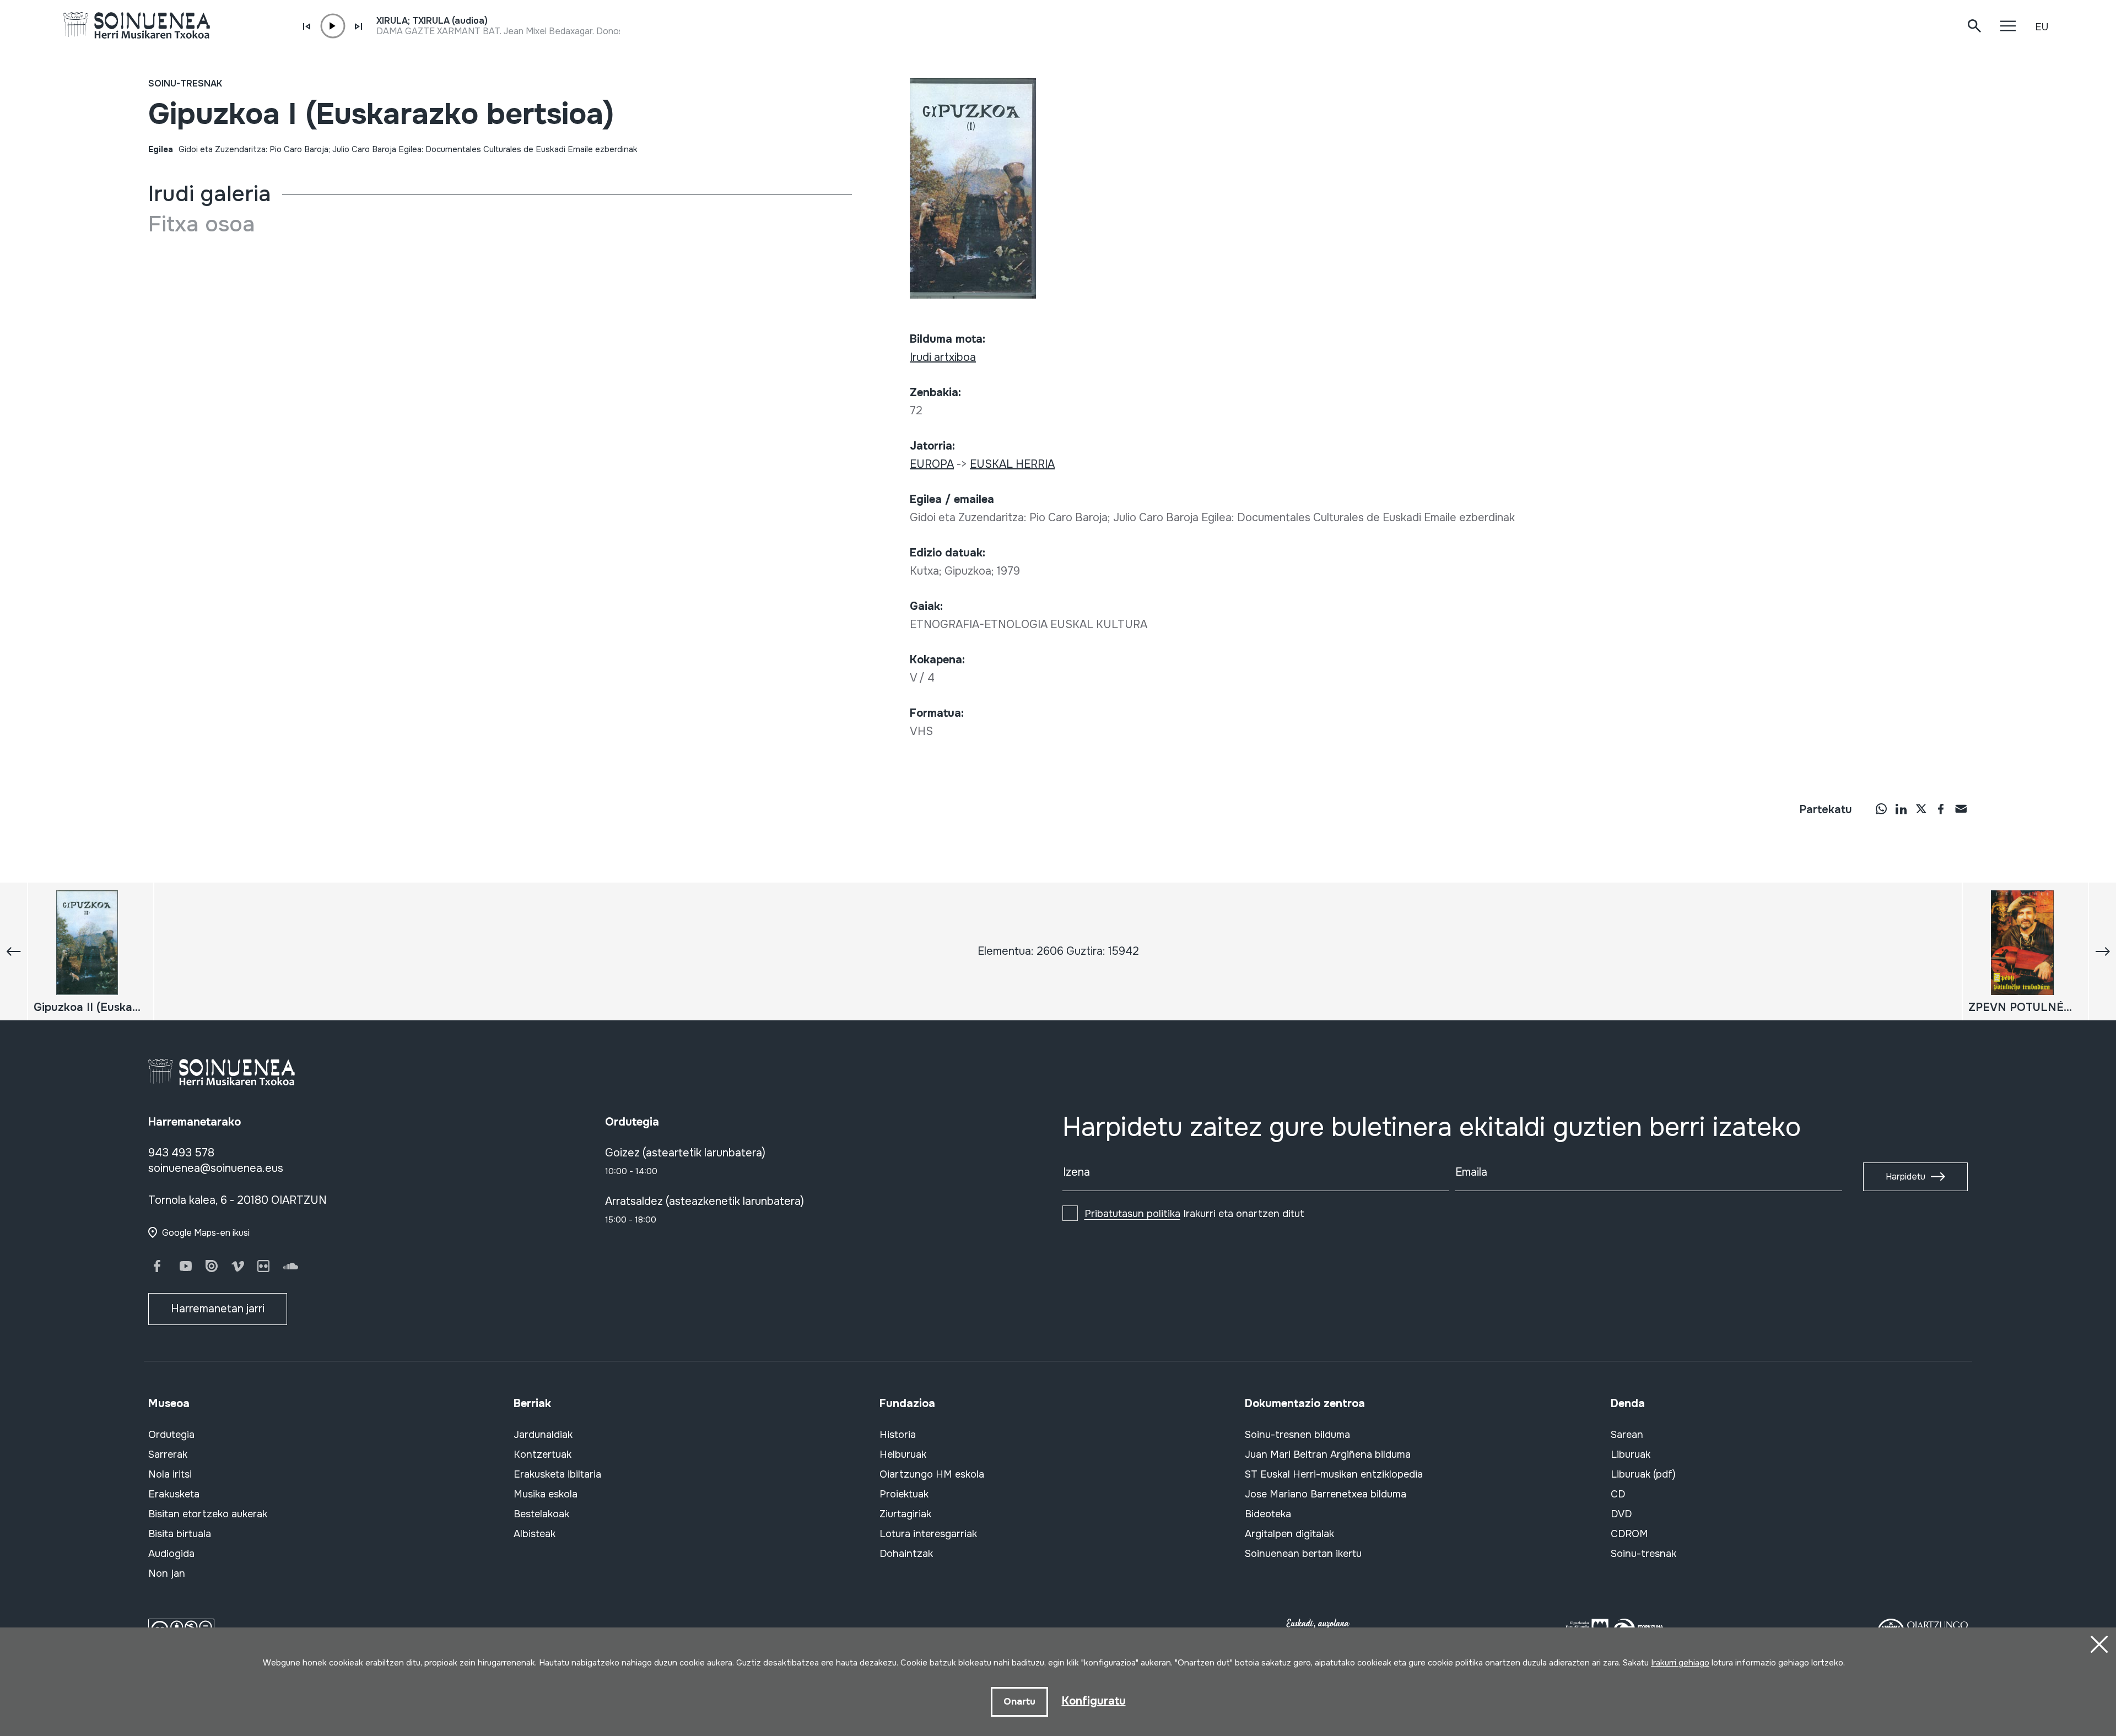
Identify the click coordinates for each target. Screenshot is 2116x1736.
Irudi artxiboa (943, 357)
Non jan (167, 1573)
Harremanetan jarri (218, 1309)
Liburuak (1631, 1454)
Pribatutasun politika (1132, 1214)
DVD (1621, 1514)
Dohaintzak (906, 1554)
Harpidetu (1906, 1177)
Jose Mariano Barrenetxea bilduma (1326, 1494)
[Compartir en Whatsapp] (1881, 809)
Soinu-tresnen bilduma (1297, 1435)
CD (1618, 1494)
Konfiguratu (1094, 1701)
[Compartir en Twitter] (1921, 809)
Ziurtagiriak (905, 1514)
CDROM (1629, 1534)
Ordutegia (171, 1435)
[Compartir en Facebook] (1941, 809)
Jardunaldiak (543, 1435)
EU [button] (2042, 27)
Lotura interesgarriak (928, 1534)
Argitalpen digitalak (1289, 1534)
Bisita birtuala (180, 1534)
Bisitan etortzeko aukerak (208, 1514)
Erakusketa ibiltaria (557, 1474)
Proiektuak (904, 1494)
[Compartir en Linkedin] (1901, 809)
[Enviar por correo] (1961, 809)
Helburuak (903, 1454)
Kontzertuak (543, 1454)
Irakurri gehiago (1680, 1663)
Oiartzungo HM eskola (932, 1474)
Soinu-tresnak (185, 83)
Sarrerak (168, 1454)
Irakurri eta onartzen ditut (1194, 1214)
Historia (898, 1435)
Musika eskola (546, 1494)
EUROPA (932, 464)
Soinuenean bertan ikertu (1303, 1554)
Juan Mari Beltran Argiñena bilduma (1328, 1454)
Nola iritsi (170, 1474)
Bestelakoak (541, 1514)
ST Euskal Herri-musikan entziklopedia (1334, 1474)
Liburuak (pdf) (1643, 1474)
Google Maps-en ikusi (206, 1233)
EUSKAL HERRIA (1012, 464)
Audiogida (171, 1554)
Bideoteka (1268, 1514)
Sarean (1627, 1435)
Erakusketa (174, 1494)
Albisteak (535, 1534)
